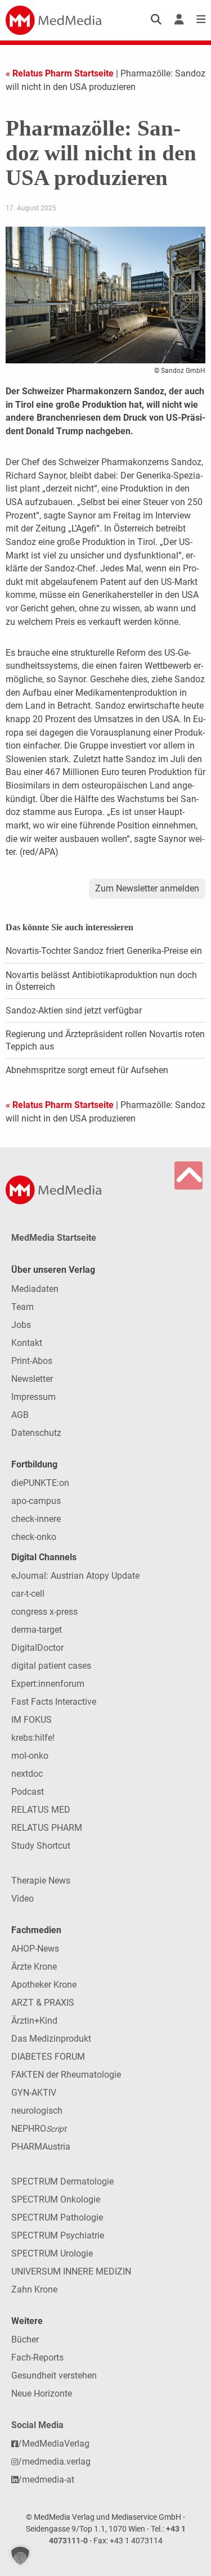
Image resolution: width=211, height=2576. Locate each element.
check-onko (34, 1537)
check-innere (36, 1519)
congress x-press (44, 1612)
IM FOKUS (32, 1720)
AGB (20, 1415)
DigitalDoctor (37, 1648)
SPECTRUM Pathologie (57, 2217)
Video (23, 1899)
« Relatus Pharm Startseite (60, 73)
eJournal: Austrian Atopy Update (75, 1576)
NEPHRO (39, 2129)
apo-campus (36, 1501)
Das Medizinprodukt (51, 2039)
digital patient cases (51, 1666)
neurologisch (37, 2111)
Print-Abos (32, 1361)
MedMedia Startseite (54, 1238)
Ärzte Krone (34, 1967)
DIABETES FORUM (48, 2057)
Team (23, 1307)
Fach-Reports (37, 2357)
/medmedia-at (46, 2480)
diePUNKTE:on (40, 1483)
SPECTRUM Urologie (52, 2253)
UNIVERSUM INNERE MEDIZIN (71, 2271)
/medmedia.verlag (54, 2462)
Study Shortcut (41, 1846)
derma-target (37, 1630)
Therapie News (41, 1881)
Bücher (25, 2339)
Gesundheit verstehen (54, 2375)
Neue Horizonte (42, 2393)
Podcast (28, 1792)
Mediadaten (35, 1289)
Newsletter (32, 1379)
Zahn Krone (34, 2289)
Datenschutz (36, 1433)
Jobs (21, 1325)
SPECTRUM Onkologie (56, 2199)
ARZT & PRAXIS (43, 2003)
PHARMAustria (41, 2147)
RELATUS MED (41, 1810)
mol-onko (30, 1756)
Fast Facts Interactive (54, 1702)
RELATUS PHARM (47, 1828)
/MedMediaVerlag (54, 2444)
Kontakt (27, 1343)
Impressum (33, 1397)
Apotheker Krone (44, 1985)
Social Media (37, 2425)
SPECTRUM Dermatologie (62, 2181)
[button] (20, 2556)
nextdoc (27, 1774)
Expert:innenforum (48, 1684)
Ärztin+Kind (34, 2021)
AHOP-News (35, 1949)
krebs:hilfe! (33, 1738)
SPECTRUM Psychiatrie (58, 2235)
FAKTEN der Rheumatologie (66, 2075)
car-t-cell (28, 1594)
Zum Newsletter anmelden (147, 888)
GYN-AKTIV (34, 2093)
